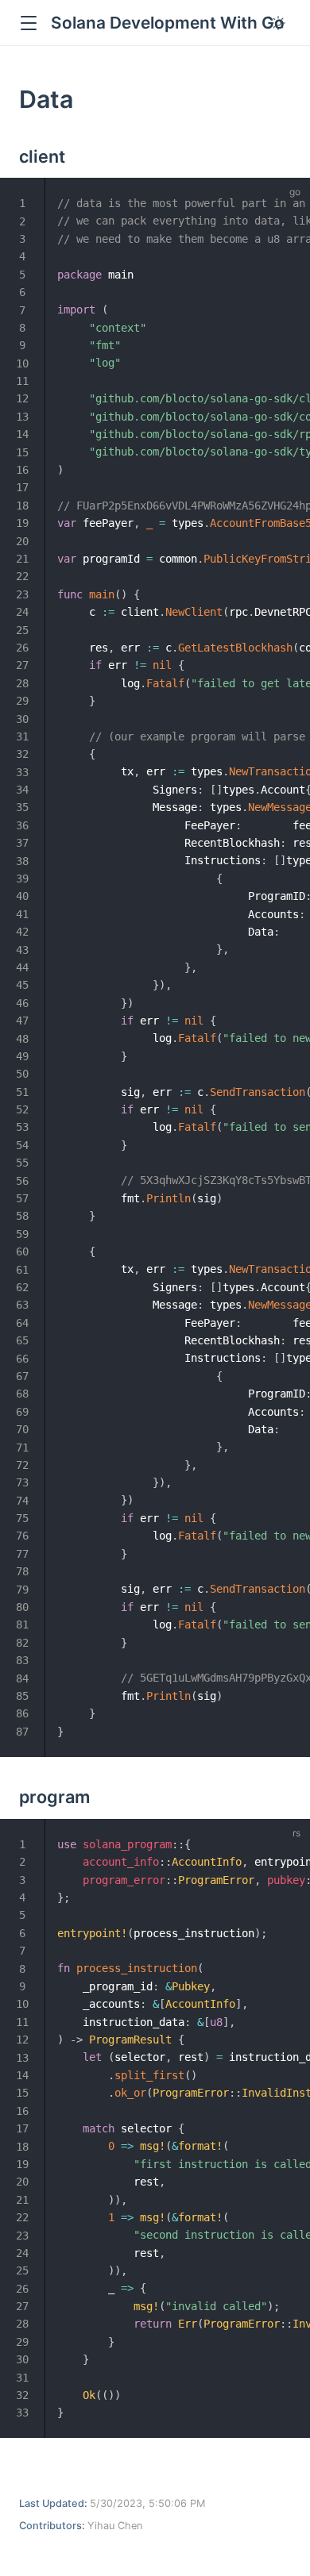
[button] (28, 23)
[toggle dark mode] (278, 23)
